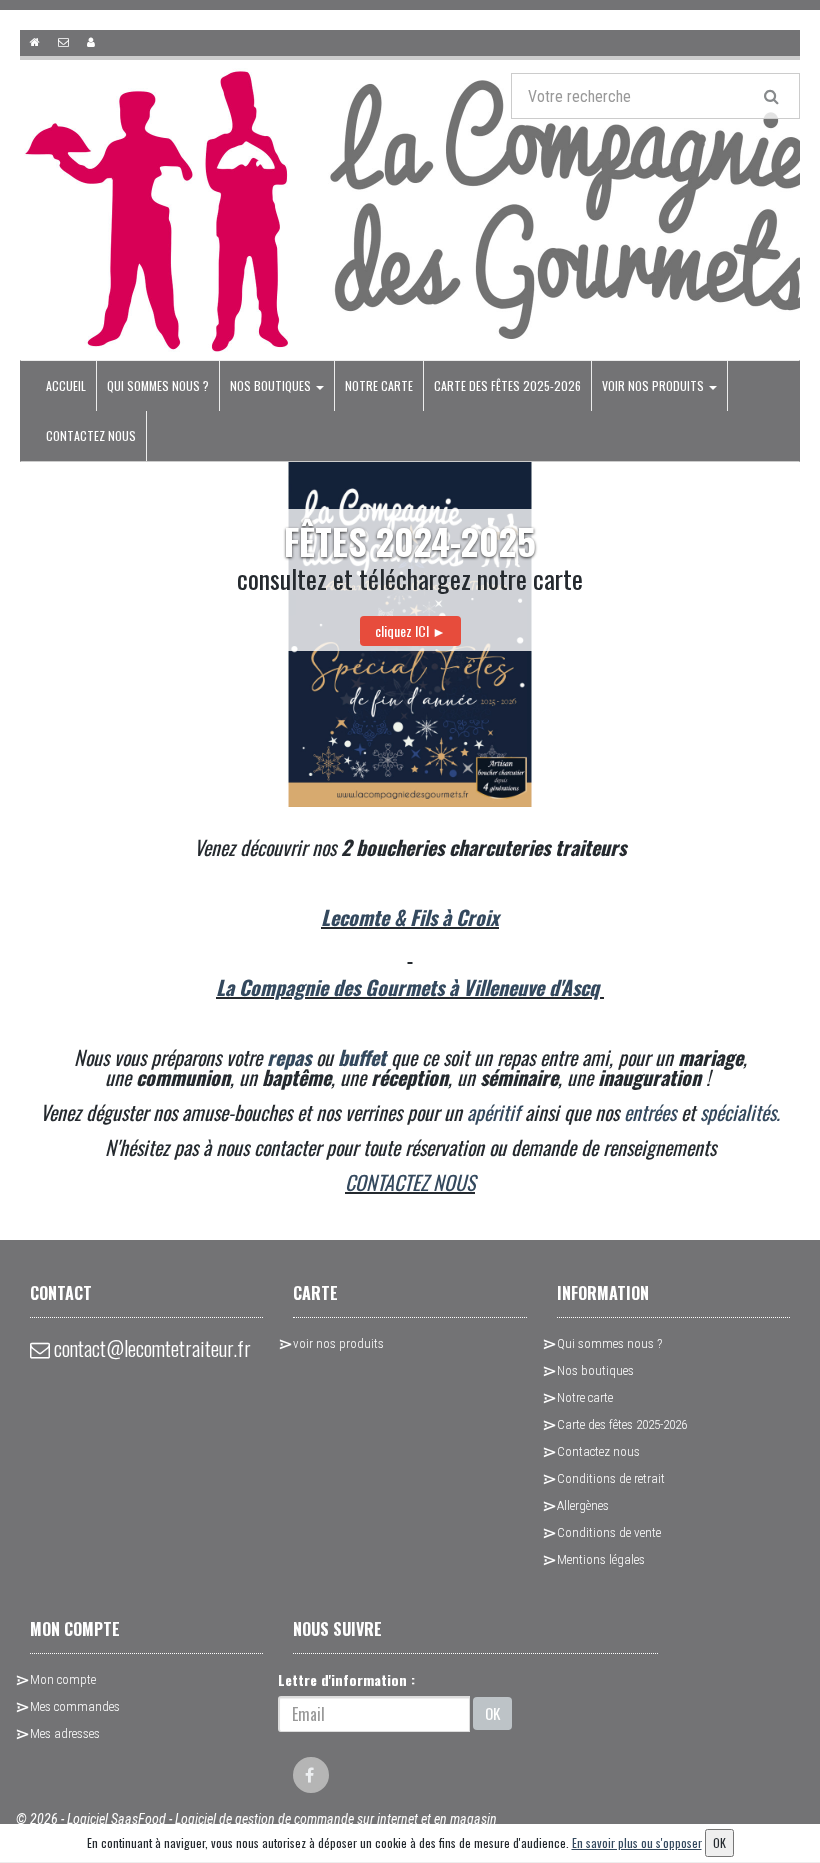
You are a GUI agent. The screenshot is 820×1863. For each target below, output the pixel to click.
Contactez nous (91, 435)
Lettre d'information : (346, 1679)
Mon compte (63, 1679)
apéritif (493, 1112)
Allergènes (583, 1505)
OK (492, 1713)
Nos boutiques (272, 385)
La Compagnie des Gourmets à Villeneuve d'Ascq (410, 987)
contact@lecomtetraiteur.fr (150, 1348)
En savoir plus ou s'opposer (637, 1842)
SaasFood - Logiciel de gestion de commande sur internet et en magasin (304, 1819)
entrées (650, 1112)
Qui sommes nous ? (158, 385)
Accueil (66, 385)
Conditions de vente (609, 1532)
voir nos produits (654, 385)
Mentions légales (601, 1559)
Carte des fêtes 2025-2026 (507, 385)
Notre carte (379, 385)
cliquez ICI (410, 630)
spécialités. (740, 1112)
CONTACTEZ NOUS (410, 1182)
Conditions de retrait (611, 1478)
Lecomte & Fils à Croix (410, 917)
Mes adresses (65, 1733)
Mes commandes (75, 1706)
